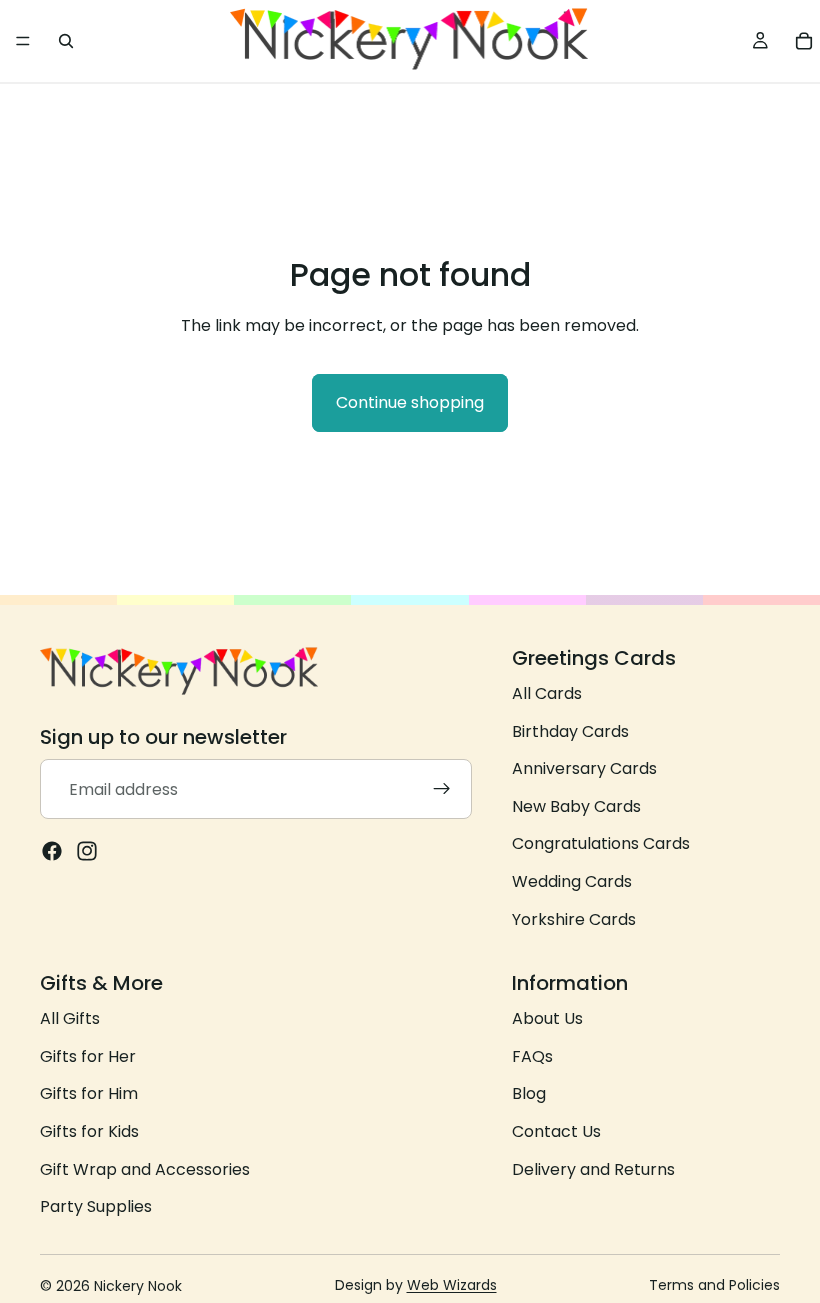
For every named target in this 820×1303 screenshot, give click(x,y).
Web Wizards (452, 1285)
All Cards (547, 693)
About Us (547, 1018)
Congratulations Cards (601, 844)
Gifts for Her (88, 1056)
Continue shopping (410, 402)
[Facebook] (52, 852)
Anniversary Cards (584, 768)
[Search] (66, 41)
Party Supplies (96, 1206)
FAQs (532, 1056)
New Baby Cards (576, 806)
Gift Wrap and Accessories (145, 1169)
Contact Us (556, 1131)
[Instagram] (87, 852)
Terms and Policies (714, 1285)
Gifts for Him (89, 1094)
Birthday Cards (570, 731)
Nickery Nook (138, 1286)
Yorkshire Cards (574, 919)
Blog (529, 1094)
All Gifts (70, 1018)
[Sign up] (442, 790)
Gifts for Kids (89, 1131)
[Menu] (23, 41)
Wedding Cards (572, 881)
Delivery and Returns (593, 1169)
